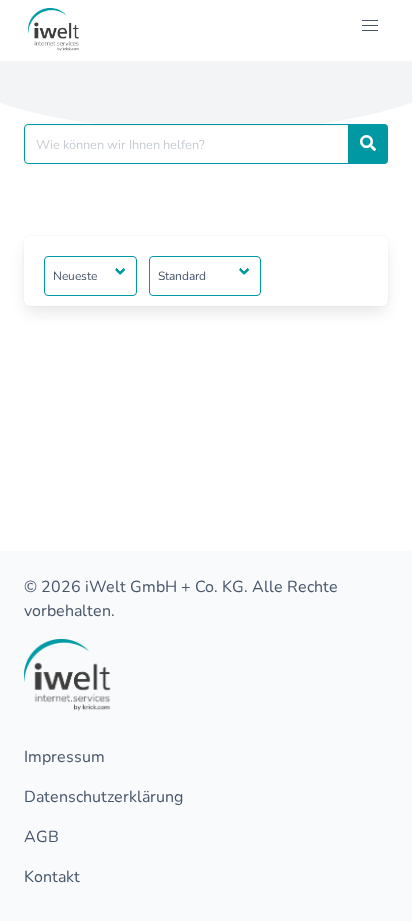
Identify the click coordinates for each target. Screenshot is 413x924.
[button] (370, 26)
